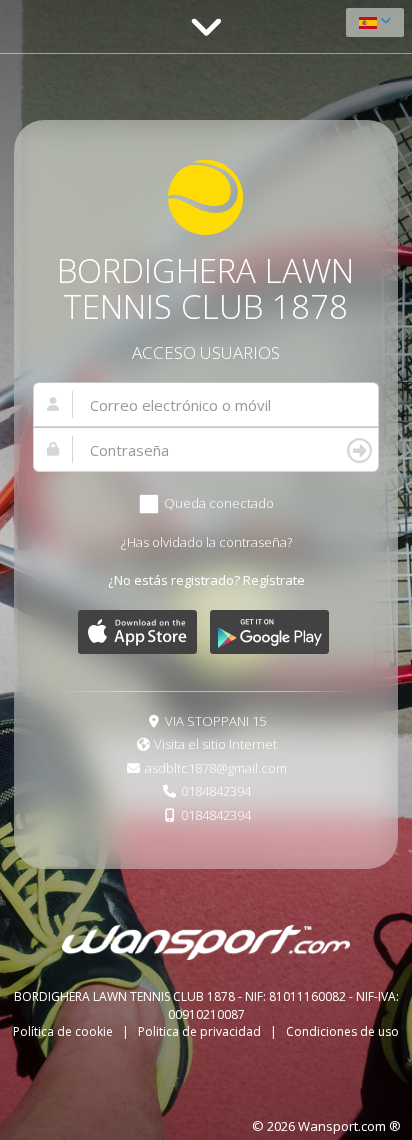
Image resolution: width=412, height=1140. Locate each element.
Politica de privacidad (201, 1031)
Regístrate (274, 580)
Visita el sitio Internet (215, 744)
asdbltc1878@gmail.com (216, 768)
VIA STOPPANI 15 (215, 721)
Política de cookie (64, 1031)
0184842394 (216, 791)
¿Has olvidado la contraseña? (206, 542)
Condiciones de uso (342, 1031)
